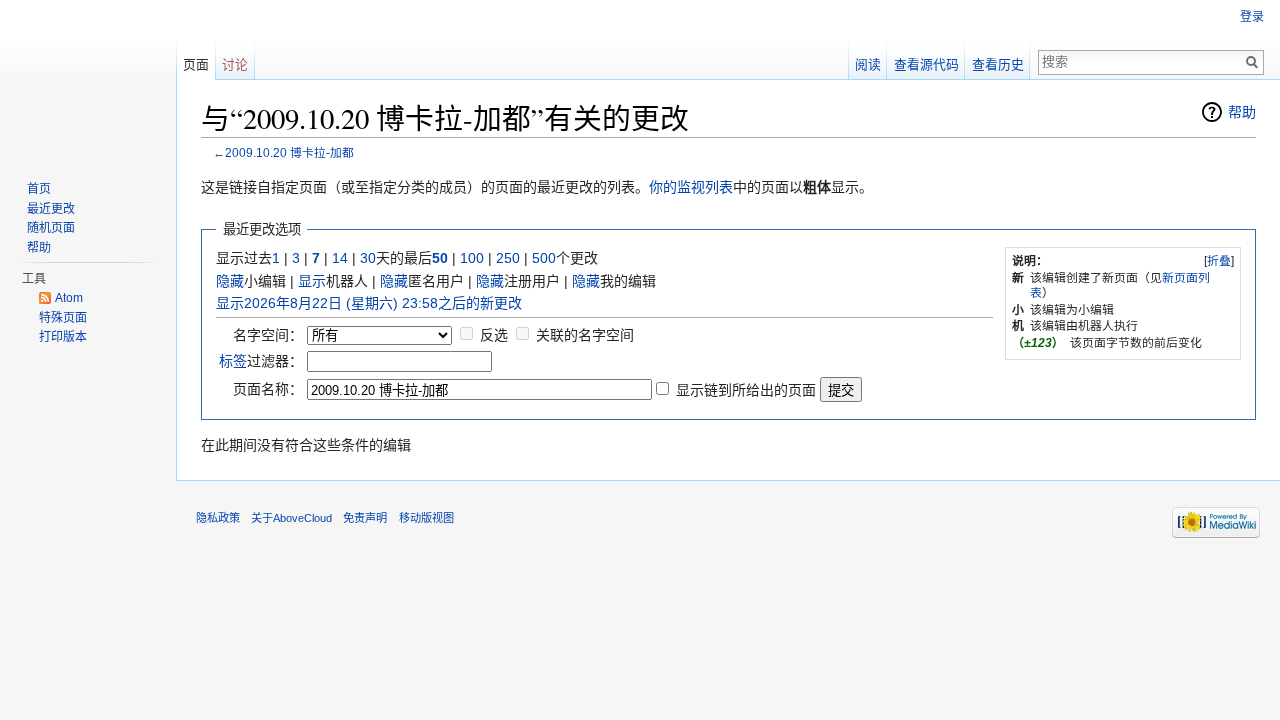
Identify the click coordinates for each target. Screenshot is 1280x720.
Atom (69, 298)
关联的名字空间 (585, 335)
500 (544, 258)
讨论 (235, 64)
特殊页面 (63, 318)
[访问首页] (88, 80)
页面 (196, 64)
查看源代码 (926, 64)
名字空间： (268, 335)
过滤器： (261, 361)
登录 (1252, 17)
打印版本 (63, 337)
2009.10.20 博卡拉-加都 (289, 152)
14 (340, 258)
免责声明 (365, 518)
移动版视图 (426, 518)
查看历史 (998, 64)
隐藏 (230, 281)
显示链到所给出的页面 (746, 390)
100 (472, 258)
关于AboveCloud (291, 518)
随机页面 (51, 228)
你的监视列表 (691, 187)
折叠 (1219, 261)
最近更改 (51, 209)
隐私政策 (218, 518)
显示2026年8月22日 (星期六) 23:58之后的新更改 (369, 303)
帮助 (1242, 112)
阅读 (868, 64)
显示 (312, 281)
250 (508, 258)
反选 (494, 335)
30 (368, 258)
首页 (39, 189)
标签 (233, 361)
